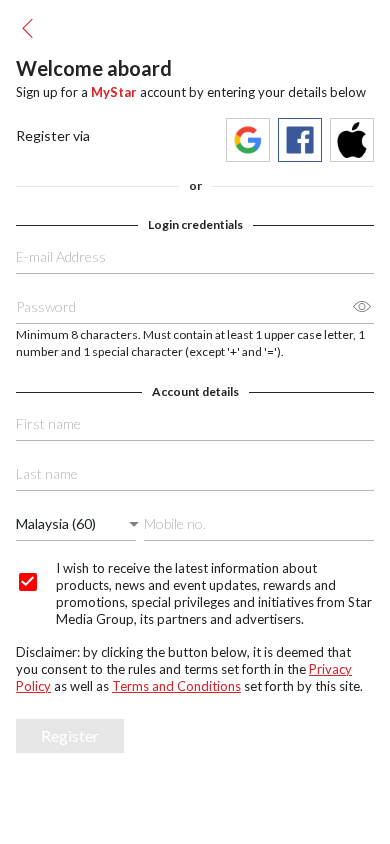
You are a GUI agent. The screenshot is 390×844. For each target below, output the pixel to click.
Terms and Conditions (176, 686)
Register (70, 735)
